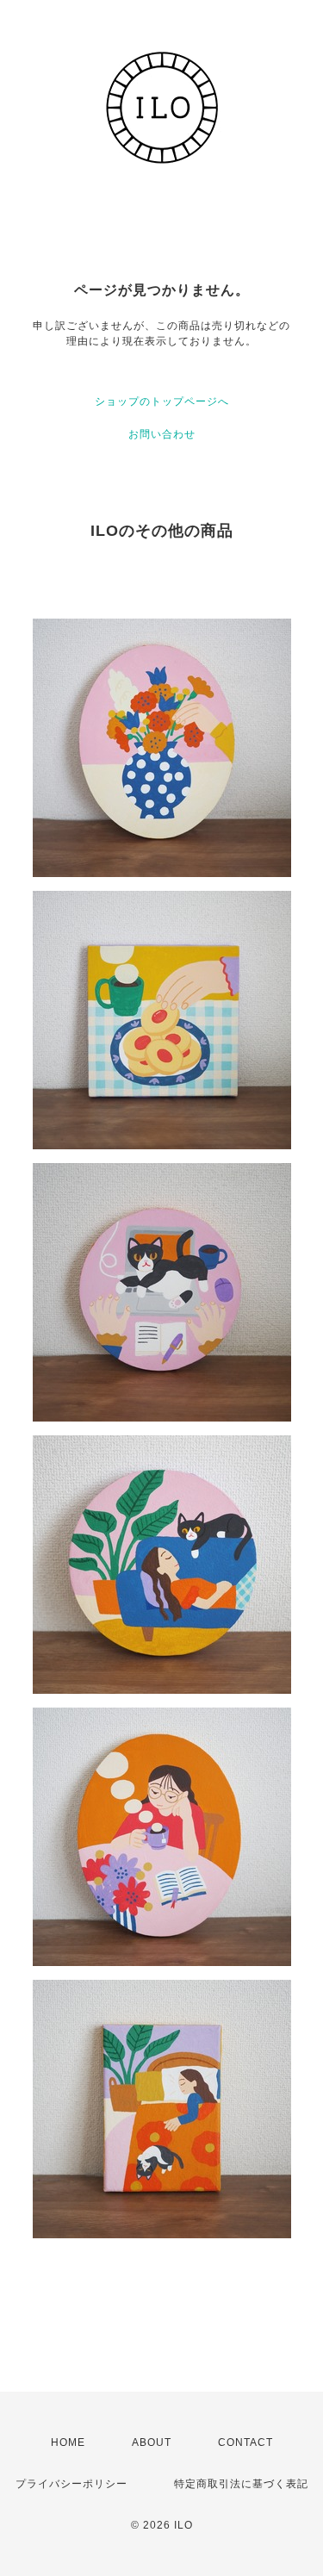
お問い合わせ (162, 434)
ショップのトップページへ (162, 401)
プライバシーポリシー (71, 2484)
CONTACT (245, 2442)
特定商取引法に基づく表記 (241, 2484)
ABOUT (152, 2442)
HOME (68, 2442)
